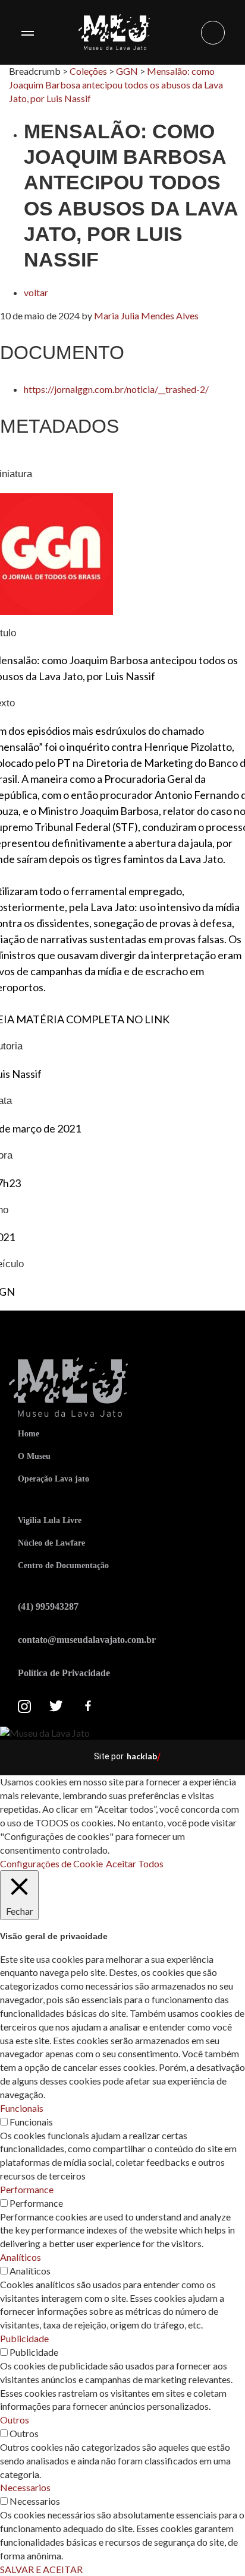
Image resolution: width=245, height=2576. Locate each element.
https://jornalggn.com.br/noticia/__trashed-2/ (116, 389)
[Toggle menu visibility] (27, 33)
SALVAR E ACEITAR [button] (41, 2569)
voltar (36, 292)
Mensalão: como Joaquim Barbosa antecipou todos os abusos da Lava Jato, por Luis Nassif (116, 85)
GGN (127, 71)
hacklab (142, 1756)
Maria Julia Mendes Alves (146, 315)
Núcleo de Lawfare (51, 1543)
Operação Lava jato (54, 1479)
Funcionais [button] (22, 2108)
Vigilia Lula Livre (50, 1520)
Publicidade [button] (24, 2338)
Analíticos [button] (21, 2257)
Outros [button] (15, 2420)
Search (213, 33)
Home (29, 1434)
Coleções (88, 71)
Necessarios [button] (25, 2487)
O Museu (34, 1456)
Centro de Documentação (63, 1565)
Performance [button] (27, 2189)
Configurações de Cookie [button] (51, 1863)
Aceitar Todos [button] (135, 1863)
